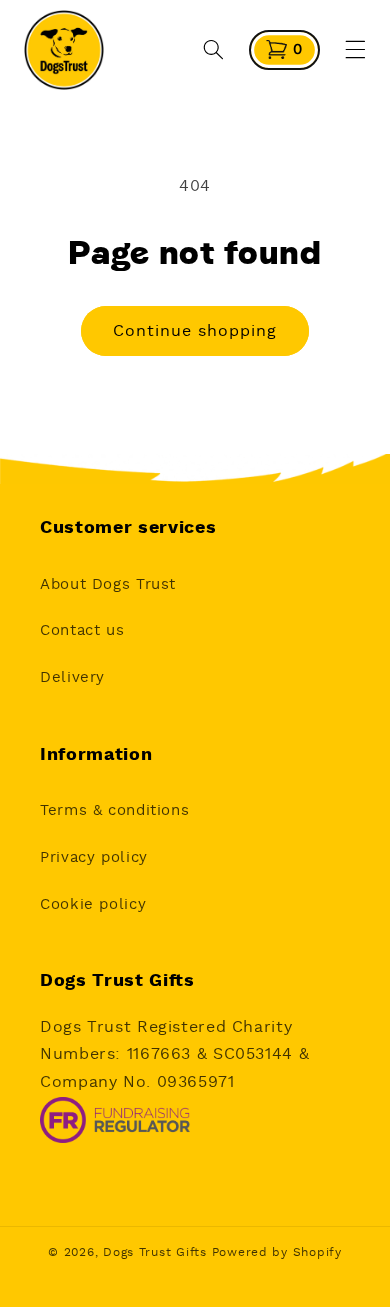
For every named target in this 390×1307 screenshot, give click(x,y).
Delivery (72, 677)
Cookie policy (93, 904)
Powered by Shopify (277, 1252)
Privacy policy (94, 857)
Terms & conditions (114, 810)
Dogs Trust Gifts (155, 1252)
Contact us (82, 630)
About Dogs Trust (108, 584)
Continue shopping (195, 331)
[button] (214, 50)
